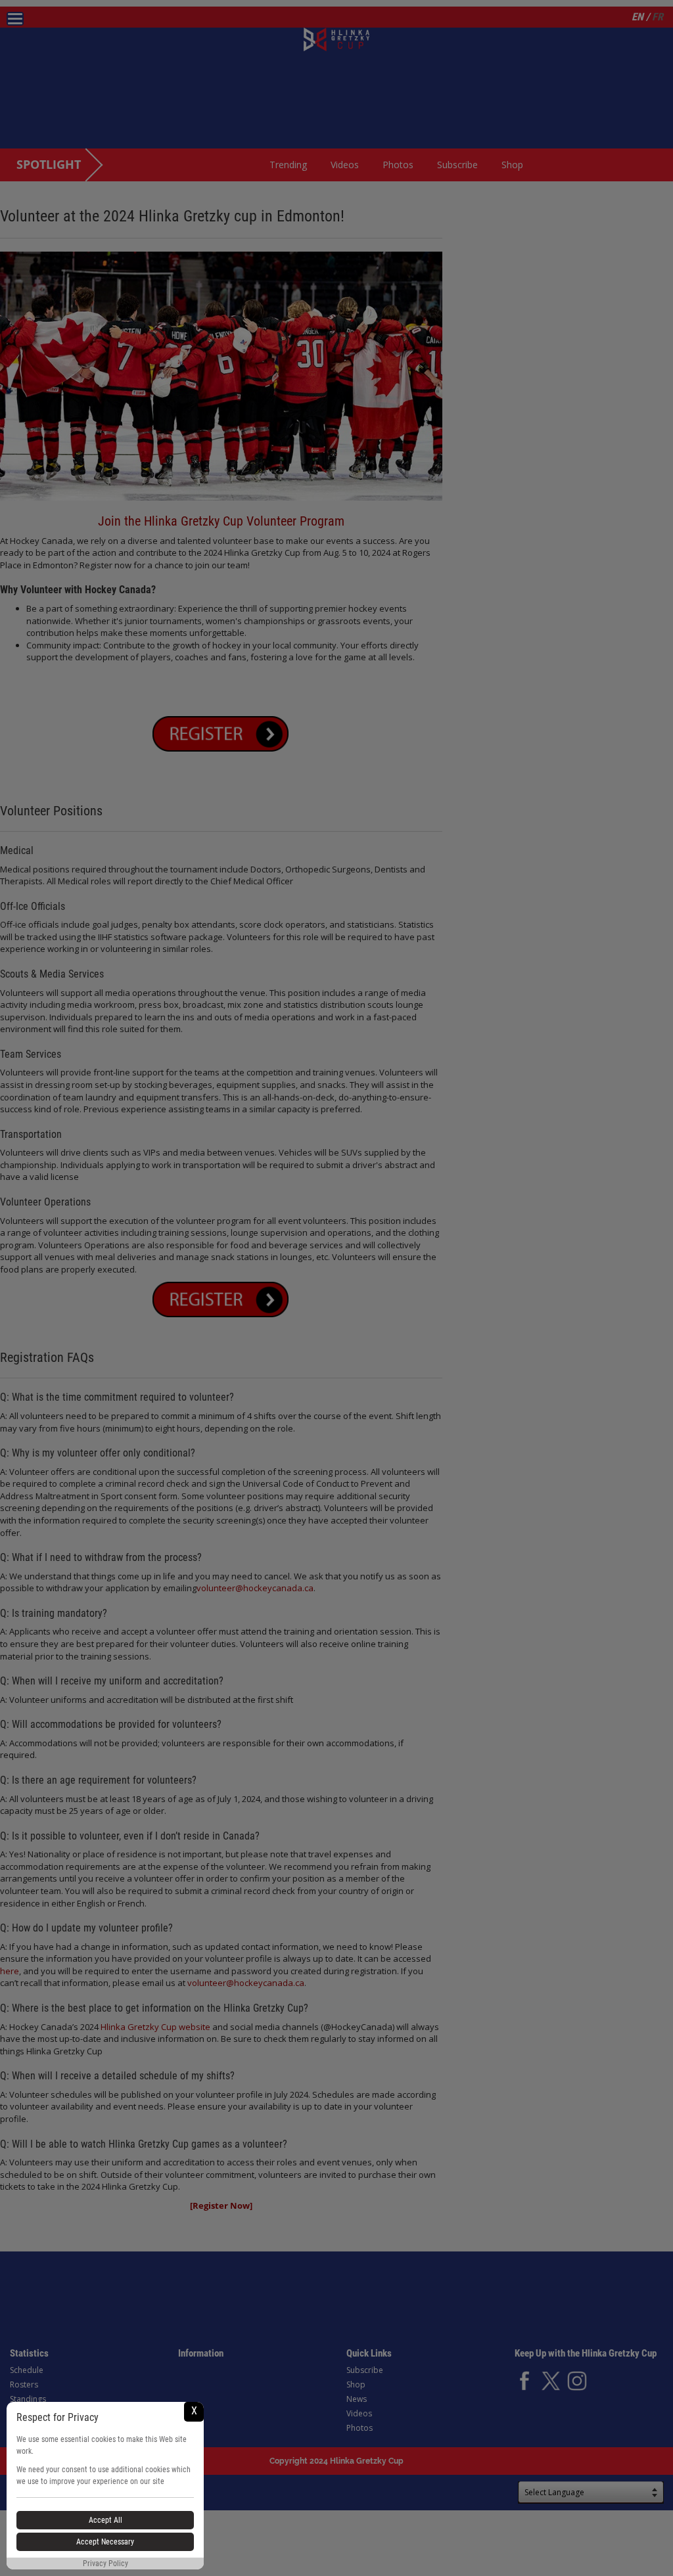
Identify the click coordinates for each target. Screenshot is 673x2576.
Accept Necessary (105, 2542)
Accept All (105, 2520)
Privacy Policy (105, 2564)
